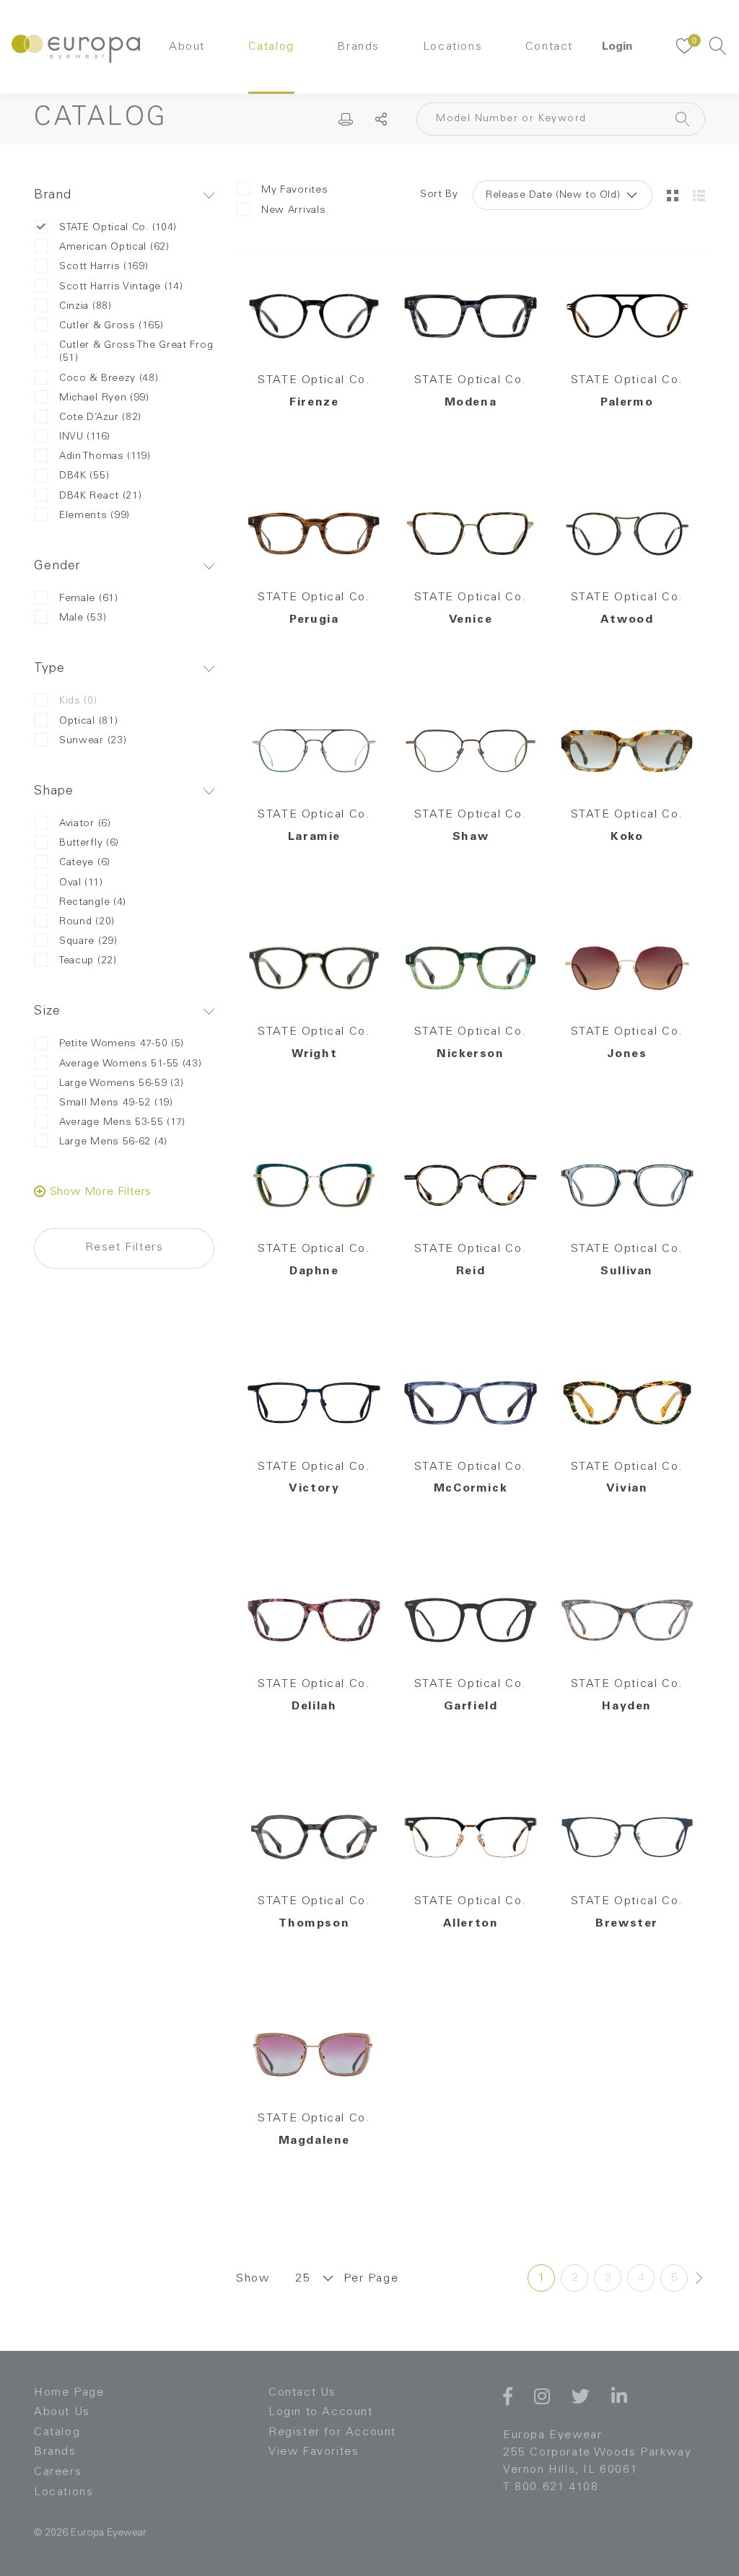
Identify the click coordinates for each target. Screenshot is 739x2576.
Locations (452, 47)
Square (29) (88, 942)
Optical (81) (88, 722)
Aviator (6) (85, 824)
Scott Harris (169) (104, 267)
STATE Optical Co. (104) (118, 228)
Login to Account (321, 2412)
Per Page (371, 2279)
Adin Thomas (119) (105, 457)
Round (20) (87, 922)
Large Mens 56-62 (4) (113, 1142)
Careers (58, 2472)
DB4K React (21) (101, 496)
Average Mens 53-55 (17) (122, 1123)
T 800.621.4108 (551, 2487)
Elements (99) (95, 516)
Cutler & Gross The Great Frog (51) (136, 352)
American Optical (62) (114, 247)
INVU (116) (85, 437)
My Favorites (294, 190)
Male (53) (83, 618)
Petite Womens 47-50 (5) (122, 1044)
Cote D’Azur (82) (100, 418)
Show (253, 2279)
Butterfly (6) (89, 844)
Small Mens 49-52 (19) (116, 1103)
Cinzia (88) (86, 307)
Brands (358, 47)
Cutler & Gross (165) (111, 326)
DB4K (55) (84, 476)
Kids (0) (78, 701)
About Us (62, 2412)
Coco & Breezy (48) (109, 379)
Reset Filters (124, 1248)
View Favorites (314, 2452)
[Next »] (699, 2278)
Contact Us (302, 2393)
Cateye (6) (85, 863)
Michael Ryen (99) (104, 398)
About (187, 47)
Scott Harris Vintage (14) (121, 287)
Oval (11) (81, 883)
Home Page (69, 2393)
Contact (549, 47)
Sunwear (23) (93, 741)
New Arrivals (293, 211)
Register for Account (332, 2432)
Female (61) (89, 599)
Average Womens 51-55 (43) (131, 1064)
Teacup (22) (88, 961)
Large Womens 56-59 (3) (121, 1084)
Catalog (271, 47)
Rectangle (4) (93, 903)
